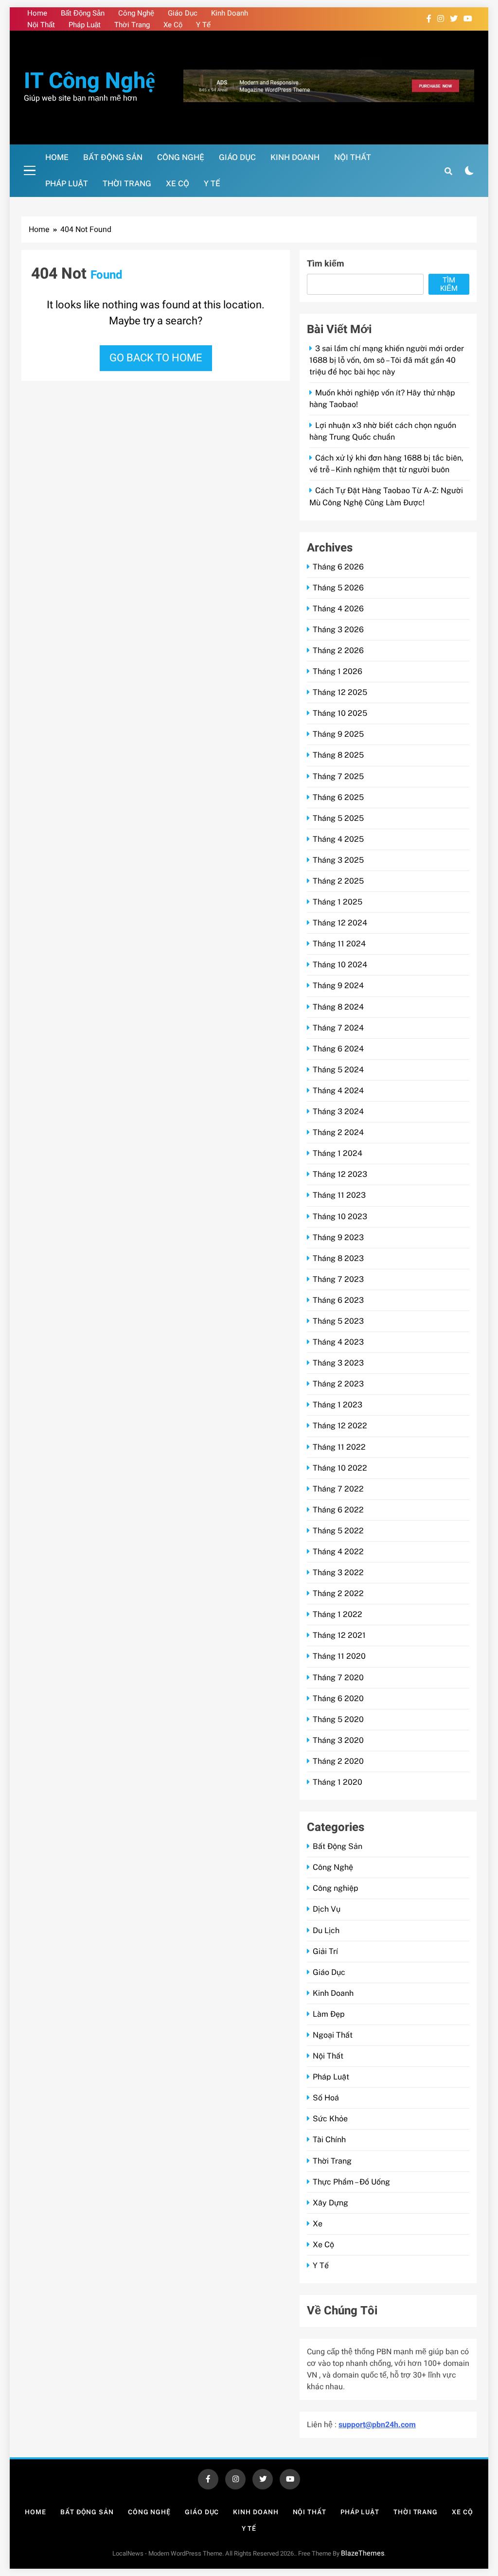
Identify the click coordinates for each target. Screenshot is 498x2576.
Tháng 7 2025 (338, 776)
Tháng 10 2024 (340, 965)
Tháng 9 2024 (338, 986)
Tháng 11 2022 (339, 1447)
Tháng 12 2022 (340, 1426)
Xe (318, 2224)
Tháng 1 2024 (338, 1153)
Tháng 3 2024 (338, 1111)
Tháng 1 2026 (338, 671)
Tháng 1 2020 (338, 1782)
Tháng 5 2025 (338, 818)
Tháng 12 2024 (340, 923)
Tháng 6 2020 (338, 1698)
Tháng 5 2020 (338, 1719)
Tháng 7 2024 (338, 1028)
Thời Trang (132, 25)
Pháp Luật (85, 25)
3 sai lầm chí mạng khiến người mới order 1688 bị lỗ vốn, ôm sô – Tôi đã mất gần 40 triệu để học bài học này (387, 360)
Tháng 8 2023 (338, 1258)
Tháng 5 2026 (338, 588)
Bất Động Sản (83, 13)
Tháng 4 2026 (338, 609)
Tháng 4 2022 (338, 1552)
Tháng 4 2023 (338, 1342)
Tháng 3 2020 (338, 1740)
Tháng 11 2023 (339, 1195)
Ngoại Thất (333, 2035)
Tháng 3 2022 (338, 1572)
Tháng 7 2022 (338, 1489)
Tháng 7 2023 (338, 1279)
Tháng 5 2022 (338, 1531)
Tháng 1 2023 (338, 1405)
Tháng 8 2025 (338, 755)
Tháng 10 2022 (340, 1468)
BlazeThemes (363, 2553)
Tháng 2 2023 (338, 1384)
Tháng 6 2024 (338, 1049)
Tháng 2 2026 (338, 650)
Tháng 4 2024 (338, 1091)
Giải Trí (325, 1951)
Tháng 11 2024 (339, 944)
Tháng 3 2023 (338, 1363)
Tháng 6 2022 (338, 1510)
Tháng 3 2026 (338, 630)
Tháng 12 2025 (340, 692)
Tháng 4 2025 (338, 839)
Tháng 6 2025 (338, 797)
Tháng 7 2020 (338, 1678)
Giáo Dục (183, 13)
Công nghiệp (336, 1888)
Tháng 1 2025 (338, 902)
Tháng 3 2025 (338, 860)
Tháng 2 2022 (338, 1593)
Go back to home (156, 358)
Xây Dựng (330, 2203)
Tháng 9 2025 (338, 734)
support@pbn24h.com (377, 2425)
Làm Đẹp (329, 2014)
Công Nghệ (136, 13)
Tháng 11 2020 (339, 1656)
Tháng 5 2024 (338, 1070)
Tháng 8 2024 (338, 1007)
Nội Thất (41, 25)
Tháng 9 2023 (338, 1237)
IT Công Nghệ (89, 81)
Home (37, 13)
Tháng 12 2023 (340, 1174)
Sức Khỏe (330, 2119)
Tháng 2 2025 (338, 881)
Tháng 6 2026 (338, 567)
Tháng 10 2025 (340, 713)
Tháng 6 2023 (338, 1300)
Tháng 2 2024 (338, 1132)
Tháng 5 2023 (338, 1321)
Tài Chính (329, 2140)
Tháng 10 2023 (340, 1217)
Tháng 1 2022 (338, 1614)
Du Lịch (326, 1930)
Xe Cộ (173, 25)
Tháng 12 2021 (339, 1635)
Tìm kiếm (326, 264)
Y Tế (203, 25)
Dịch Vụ (327, 1909)
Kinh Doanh (230, 13)
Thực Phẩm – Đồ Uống (351, 2182)
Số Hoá (326, 2098)
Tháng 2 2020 (338, 1761)
